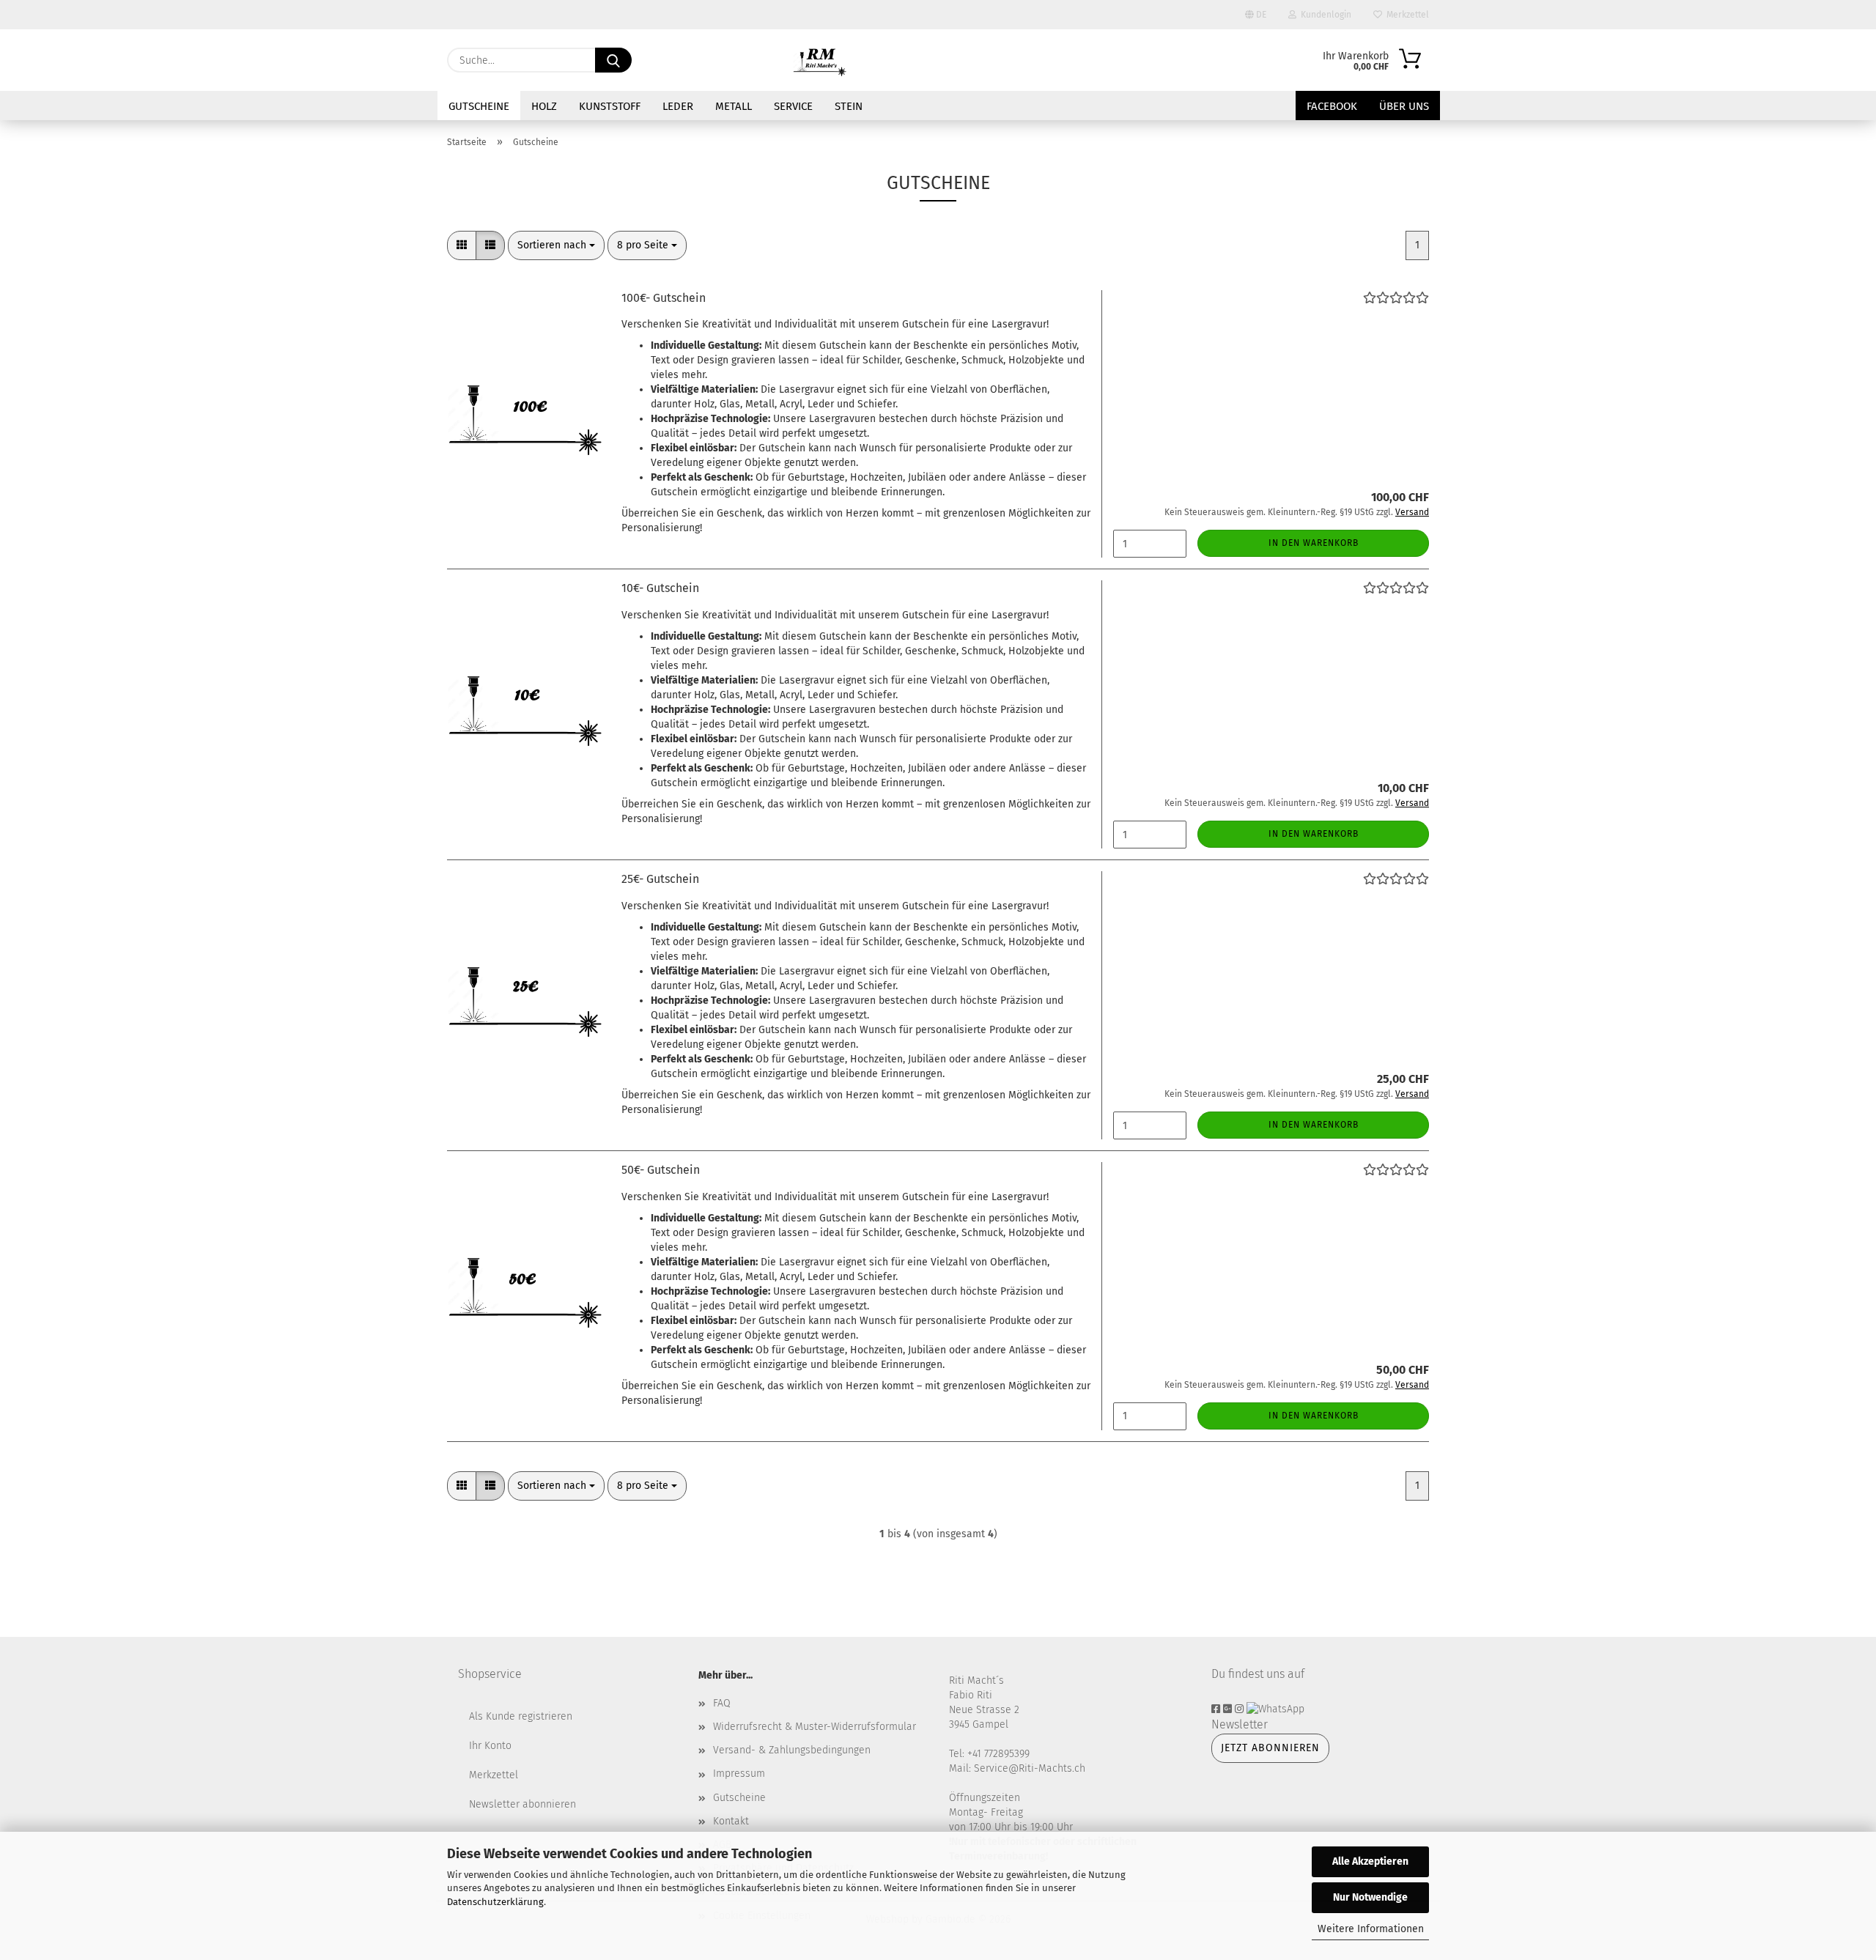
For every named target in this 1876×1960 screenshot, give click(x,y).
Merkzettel (1406, 15)
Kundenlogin (1324, 15)
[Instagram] (1241, 1709)
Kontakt (731, 1821)
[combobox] (556, 245)
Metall (734, 106)
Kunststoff (610, 106)
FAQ (722, 1703)
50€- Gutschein (661, 1170)
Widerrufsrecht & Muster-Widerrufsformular (815, 1727)
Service (793, 106)
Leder (678, 106)
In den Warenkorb (1314, 543)
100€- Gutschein (664, 298)
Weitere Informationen (1371, 1929)
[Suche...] (613, 60)
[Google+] (1229, 1709)
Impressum (739, 1774)
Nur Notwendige (1370, 1897)
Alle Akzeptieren (1370, 1861)
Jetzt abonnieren (1270, 1748)
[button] (462, 245)
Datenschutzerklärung (495, 1902)
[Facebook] (1217, 1709)
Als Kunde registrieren (521, 1716)
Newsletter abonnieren (522, 1804)
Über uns (1404, 106)
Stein (849, 106)
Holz (544, 106)
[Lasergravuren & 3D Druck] (821, 60)
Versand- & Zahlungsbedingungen (792, 1750)
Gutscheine (479, 106)
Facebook (1332, 106)
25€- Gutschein (660, 879)
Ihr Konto (490, 1746)
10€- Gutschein (660, 588)
